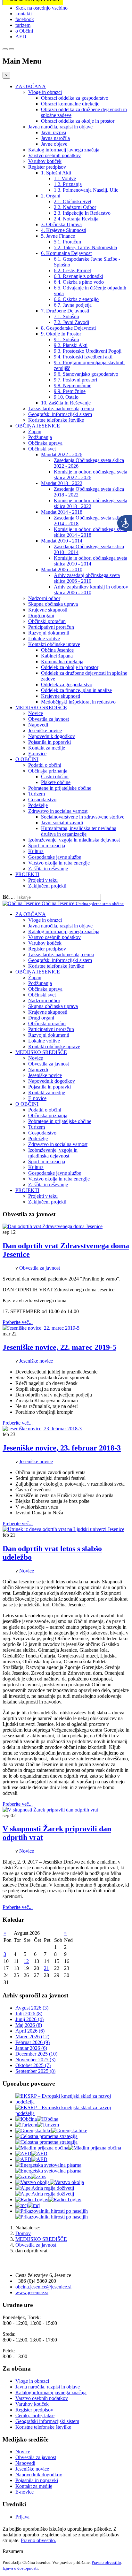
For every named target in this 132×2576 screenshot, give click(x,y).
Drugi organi (41, 615)
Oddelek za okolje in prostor (70, 667)
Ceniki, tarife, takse (35, 2415)
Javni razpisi (54, 132)
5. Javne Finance (58, 236)
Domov (23, 2233)
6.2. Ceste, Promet (72, 270)
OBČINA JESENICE (38, 426)
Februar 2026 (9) (33, 2042)
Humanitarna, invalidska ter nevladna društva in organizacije (79, 831)
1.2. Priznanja (68, 184)
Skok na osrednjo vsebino (41, 8)
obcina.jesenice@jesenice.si (43, 2287)
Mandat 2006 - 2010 (62, 569)
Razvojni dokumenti (49, 633)
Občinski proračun (47, 621)
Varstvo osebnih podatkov (54, 155)
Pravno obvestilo (106, 2562)
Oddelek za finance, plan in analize (76, 690)
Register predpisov (47, 167)
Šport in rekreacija (47, 846)
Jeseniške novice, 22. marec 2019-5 (59, 1347)
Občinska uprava (45, 443)
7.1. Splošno (66, 316)
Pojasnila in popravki (50, 742)
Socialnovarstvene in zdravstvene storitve (83, 817)
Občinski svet (42, 449)
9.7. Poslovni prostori (75, 380)
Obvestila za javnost (49, 719)
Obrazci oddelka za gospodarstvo (75, 98)
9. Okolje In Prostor (61, 334)
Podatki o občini (45, 765)
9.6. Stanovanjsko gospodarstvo (86, 374)
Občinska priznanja (48, 771)
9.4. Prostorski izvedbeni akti (83, 357)
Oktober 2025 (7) (33, 2065)
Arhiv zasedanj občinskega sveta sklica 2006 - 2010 (87, 578)
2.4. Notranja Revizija (76, 219)
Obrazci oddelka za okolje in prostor (78, 121)
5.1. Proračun (67, 242)
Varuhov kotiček (45, 161)
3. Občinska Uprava (61, 224)
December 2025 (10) (36, 2054)
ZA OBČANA (31, 86)
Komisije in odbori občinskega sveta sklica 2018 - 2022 (91, 503)
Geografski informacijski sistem (60, 414)
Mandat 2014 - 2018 (62, 512)
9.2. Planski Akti (71, 345)
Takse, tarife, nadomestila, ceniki (61, 408)
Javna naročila (55, 138)
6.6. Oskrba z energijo (76, 299)
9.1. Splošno (66, 339)
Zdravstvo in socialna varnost (58, 811)
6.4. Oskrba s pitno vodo (79, 282)
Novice (36, 713)
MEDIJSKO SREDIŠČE (41, 707)
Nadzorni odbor (44, 598)
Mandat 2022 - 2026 (62, 454)
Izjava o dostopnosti (20, 2568)
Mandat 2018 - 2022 (62, 483)
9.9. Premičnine (70, 391)
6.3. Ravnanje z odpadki (78, 276)
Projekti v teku (43, 880)
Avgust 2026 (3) (32, 2008)
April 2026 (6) (30, 2031)
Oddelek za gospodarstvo (67, 684)
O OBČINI (27, 759)
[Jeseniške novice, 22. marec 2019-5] (41, 1328)
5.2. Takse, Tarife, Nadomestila (85, 247)
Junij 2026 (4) (29, 2019)
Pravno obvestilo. (38, 2540)
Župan (35, 431)
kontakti (24, 14)
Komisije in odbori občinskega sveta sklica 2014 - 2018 (91, 532)
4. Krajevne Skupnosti (64, 230)
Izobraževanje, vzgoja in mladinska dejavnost (74, 840)
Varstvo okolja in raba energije (59, 863)
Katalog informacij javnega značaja (64, 150)
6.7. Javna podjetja (73, 305)
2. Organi (51, 196)
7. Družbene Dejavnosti (65, 311)
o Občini (24, 31)
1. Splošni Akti (56, 173)
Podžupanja (40, 437)
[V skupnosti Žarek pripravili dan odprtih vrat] (50, 1810)
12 (26, 1961)
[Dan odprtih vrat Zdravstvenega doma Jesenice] (53, 1226)
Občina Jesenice (57, 650)
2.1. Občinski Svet (73, 201)
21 (46, 1968)
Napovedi (38, 725)
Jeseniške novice (45, 731)
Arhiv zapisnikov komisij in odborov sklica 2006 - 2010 (91, 590)
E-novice (37, 754)
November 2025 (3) (35, 2060)
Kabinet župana (57, 656)
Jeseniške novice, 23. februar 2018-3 (62, 1448)
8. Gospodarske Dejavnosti (68, 328)
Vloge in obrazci (45, 92)
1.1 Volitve (65, 178)
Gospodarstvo (42, 800)
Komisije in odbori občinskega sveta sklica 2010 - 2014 (91, 561)
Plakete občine (56, 782)
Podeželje (38, 805)
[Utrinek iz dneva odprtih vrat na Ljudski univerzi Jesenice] (63, 1529)
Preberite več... (18, 1322)
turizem (23, 25)
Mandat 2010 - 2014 (62, 541)
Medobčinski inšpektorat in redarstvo (78, 702)
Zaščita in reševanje (48, 869)
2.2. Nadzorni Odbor (75, 207)
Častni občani (55, 777)
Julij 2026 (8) (29, 2014)
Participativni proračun (51, 627)
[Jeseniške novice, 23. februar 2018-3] (42, 1429)
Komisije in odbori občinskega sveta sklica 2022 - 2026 (91, 475)
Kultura (36, 851)
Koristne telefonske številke (56, 420)
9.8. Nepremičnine (73, 385)
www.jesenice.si (32, 2292)
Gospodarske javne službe (55, 857)
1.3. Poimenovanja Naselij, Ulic (86, 190)
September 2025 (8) (35, 2071)
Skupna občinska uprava (53, 604)
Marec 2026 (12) (32, 2037)
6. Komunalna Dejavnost (66, 253)
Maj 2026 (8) (29, 2025)
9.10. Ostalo (66, 397)
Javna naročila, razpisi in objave (60, 127)
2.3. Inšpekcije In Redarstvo (82, 213)
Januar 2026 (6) (31, 2048)
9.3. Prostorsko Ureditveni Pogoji (88, 351)
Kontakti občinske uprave (54, 644)
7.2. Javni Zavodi (71, 322)
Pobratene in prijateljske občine (60, 788)
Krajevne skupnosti (48, 610)
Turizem (37, 794)
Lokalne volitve (44, 638)
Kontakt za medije (47, 748)
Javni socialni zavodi (62, 823)
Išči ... (9, 897)
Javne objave (54, 144)
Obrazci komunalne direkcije (70, 104)
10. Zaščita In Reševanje (66, 403)
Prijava (22, 2517)
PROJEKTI (27, 874)
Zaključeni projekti (47, 886)
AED (21, 37)
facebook (25, 19)
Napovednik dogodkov (52, 736)
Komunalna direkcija (62, 661)
